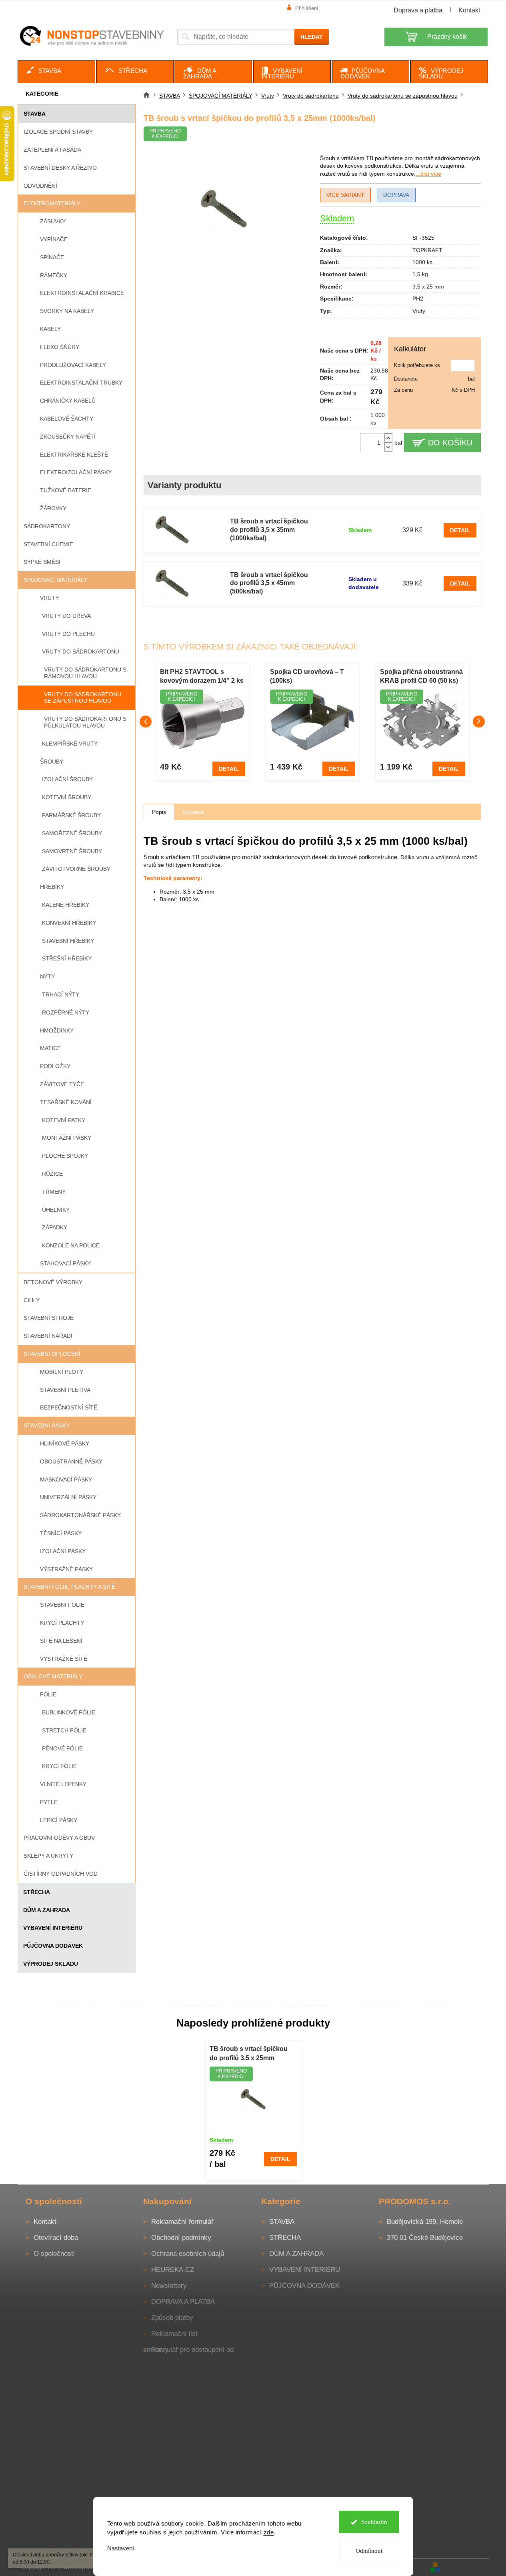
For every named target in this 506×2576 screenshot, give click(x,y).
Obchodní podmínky (181, 2238)
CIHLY (32, 1300)
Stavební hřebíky (68, 941)
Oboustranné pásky (71, 1461)
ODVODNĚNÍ (40, 186)
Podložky (55, 1066)
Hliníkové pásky (65, 1443)
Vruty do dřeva (66, 616)
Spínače (52, 257)
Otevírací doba (56, 2238)
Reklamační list (174, 2334)
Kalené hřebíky (66, 905)
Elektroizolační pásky (76, 472)
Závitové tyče (62, 1084)
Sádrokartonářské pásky (80, 1515)
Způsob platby (172, 2318)
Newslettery (169, 2286)
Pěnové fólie (62, 1748)
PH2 (418, 299)
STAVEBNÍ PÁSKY (47, 1425)
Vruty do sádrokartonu (81, 652)
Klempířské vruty (70, 744)
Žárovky (53, 508)
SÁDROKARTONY (47, 526)
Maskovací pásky (66, 1479)
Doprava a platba (418, 10)
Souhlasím (374, 2522)
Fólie (48, 1694)
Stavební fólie (62, 1605)
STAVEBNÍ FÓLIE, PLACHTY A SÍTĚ (69, 1587)
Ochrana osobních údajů (188, 2254)
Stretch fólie (64, 1730)
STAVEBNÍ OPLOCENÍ (52, 1354)
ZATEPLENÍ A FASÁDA (52, 150)
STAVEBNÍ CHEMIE (48, 544)
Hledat (312, 37)
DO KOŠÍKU (450, 443)
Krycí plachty (62, 1623)
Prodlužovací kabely (73, 365)
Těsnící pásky (61, 1533)
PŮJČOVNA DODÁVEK (53, 1946)
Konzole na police (71, 1245)
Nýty (47, 976)
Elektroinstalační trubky (81, 383)
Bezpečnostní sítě (69, 1407)
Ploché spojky (65, 1156)
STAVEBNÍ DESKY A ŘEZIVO (60, 168)
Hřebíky (52, 887)
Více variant (345, 195)
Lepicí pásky (59, 1820)
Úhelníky (56, 1210)
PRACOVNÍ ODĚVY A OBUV (59, 1838)
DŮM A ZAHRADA (47, 1910)
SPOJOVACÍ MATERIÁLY (55, 580)
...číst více (428, 174)
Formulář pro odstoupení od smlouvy (188, 2350)
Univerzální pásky (68, 1497)
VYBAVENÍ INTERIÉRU (53, 1928)
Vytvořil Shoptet (465, 2567)
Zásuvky (53, 221)
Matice (50, 1048)
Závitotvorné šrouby (76, 869)
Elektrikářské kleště (74, 455)
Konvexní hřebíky (69, 923)
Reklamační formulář (182, 2222)
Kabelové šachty (67, 419)
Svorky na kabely (67, 311)
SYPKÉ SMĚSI (42, 562)
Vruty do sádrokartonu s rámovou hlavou (85, 673)
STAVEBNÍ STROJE (49, 1318)
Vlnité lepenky (63, 1784)
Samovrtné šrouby (72, 851)
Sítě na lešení (61, 1641)
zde (269, 2532)
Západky (55, 1227)
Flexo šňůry (60, 347)
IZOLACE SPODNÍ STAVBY (58, 132)
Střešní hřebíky (67, 958)
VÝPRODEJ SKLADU (51, 1964)
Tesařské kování (66, 1102)
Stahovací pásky (65, 1263)
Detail (460, 530)
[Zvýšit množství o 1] (388, 438)
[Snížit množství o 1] (388, 447)
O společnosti (54, 2254)
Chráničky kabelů (68, 401)
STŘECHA (37, 1892)
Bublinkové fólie (69, 1712)
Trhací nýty (61, 994)
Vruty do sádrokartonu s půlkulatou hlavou (85, 722)
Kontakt (469, 10)
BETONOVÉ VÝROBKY (53, 1282)
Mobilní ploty (62, 1372)
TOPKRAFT (427, 250)
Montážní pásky (67, 1138)
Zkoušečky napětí (68, 437)
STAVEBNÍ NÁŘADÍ (48, 1336)
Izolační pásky (63, 1551)
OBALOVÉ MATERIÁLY (53, 1676)
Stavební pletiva (65, 1390)
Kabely (50, 329)
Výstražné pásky (66, 1569)
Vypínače (54, 239)
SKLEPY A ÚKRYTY (48, 1856)
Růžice (52, 1174)
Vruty (49, 598)
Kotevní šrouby (67, 797)
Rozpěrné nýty (66, 1012)
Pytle (49, 1802)
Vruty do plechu (68, 634)
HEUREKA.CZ (173, 2270)
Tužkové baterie (66, 490)
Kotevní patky (64, 1120)
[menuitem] (56, 72)
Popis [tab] (159, 812)
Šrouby (52, 762)
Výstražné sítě (64, 1659)
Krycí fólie (59, 1766)
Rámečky (54, 275)
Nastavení (121, 2548)
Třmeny (54, 1192)
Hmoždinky (57, 1030)
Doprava (396, 195)
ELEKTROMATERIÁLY (52, 203)
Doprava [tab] (193, 812)
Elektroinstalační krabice (82, 293)
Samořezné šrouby (72, 833)
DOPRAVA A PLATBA (183, 2302)
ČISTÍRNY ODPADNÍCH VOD (61, 1874)
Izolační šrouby (67, 779)
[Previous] (146, 722)
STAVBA (35, 114)
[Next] (479, 722)
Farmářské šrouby (71, 815)
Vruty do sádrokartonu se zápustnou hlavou (83, 698)
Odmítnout (369, 2551)
